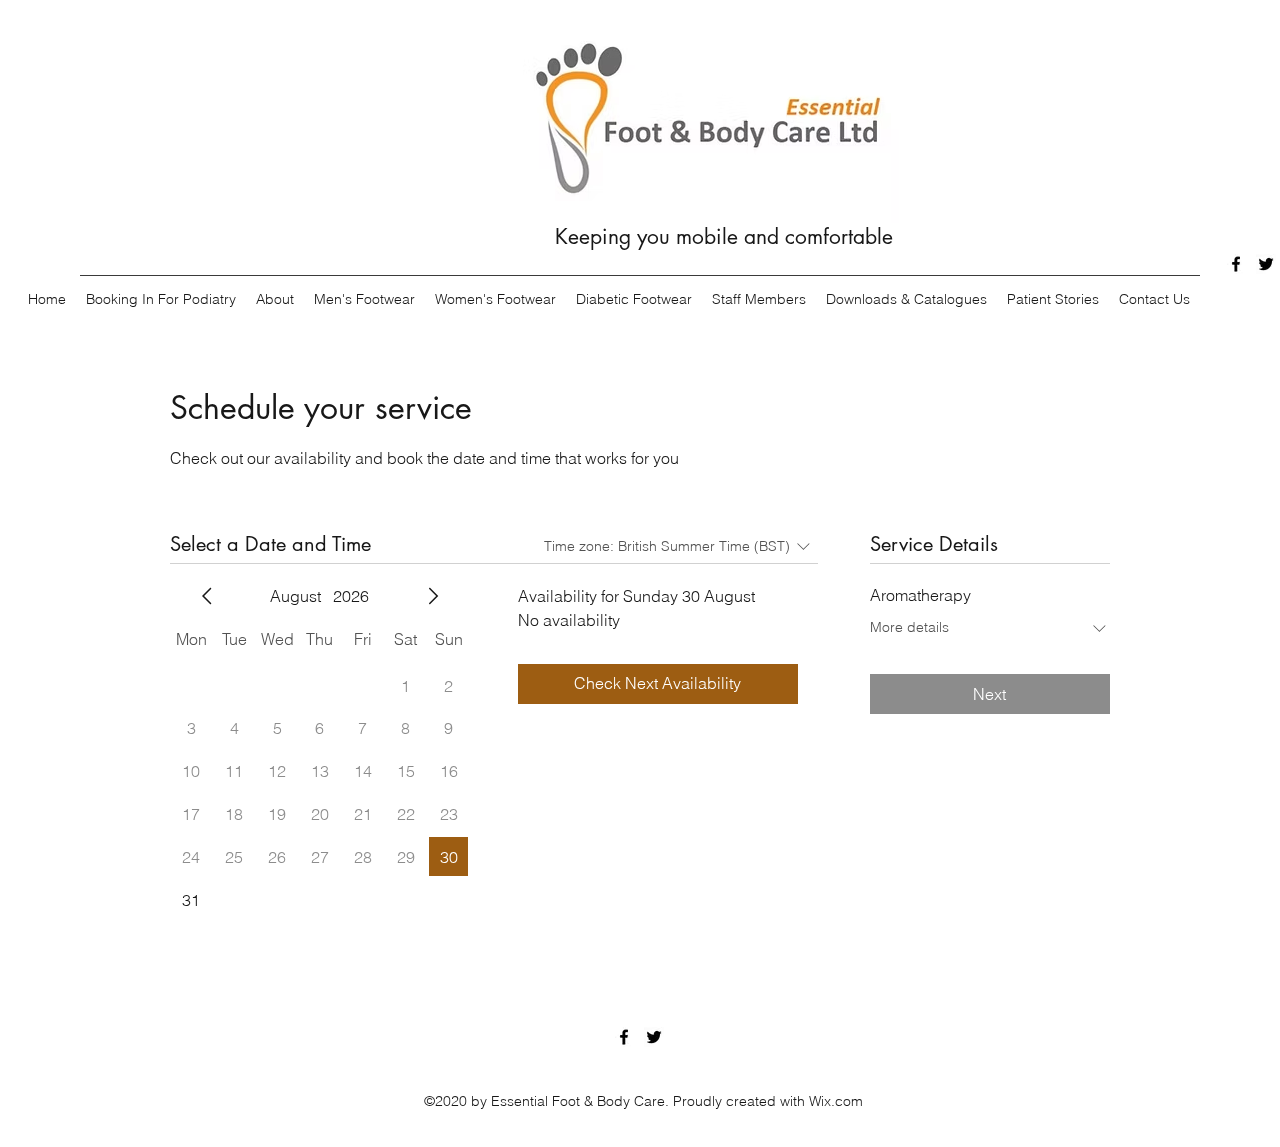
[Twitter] (1266, 264)
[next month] (433, 596)
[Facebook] (1236, 264)
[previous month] (207, 596)
